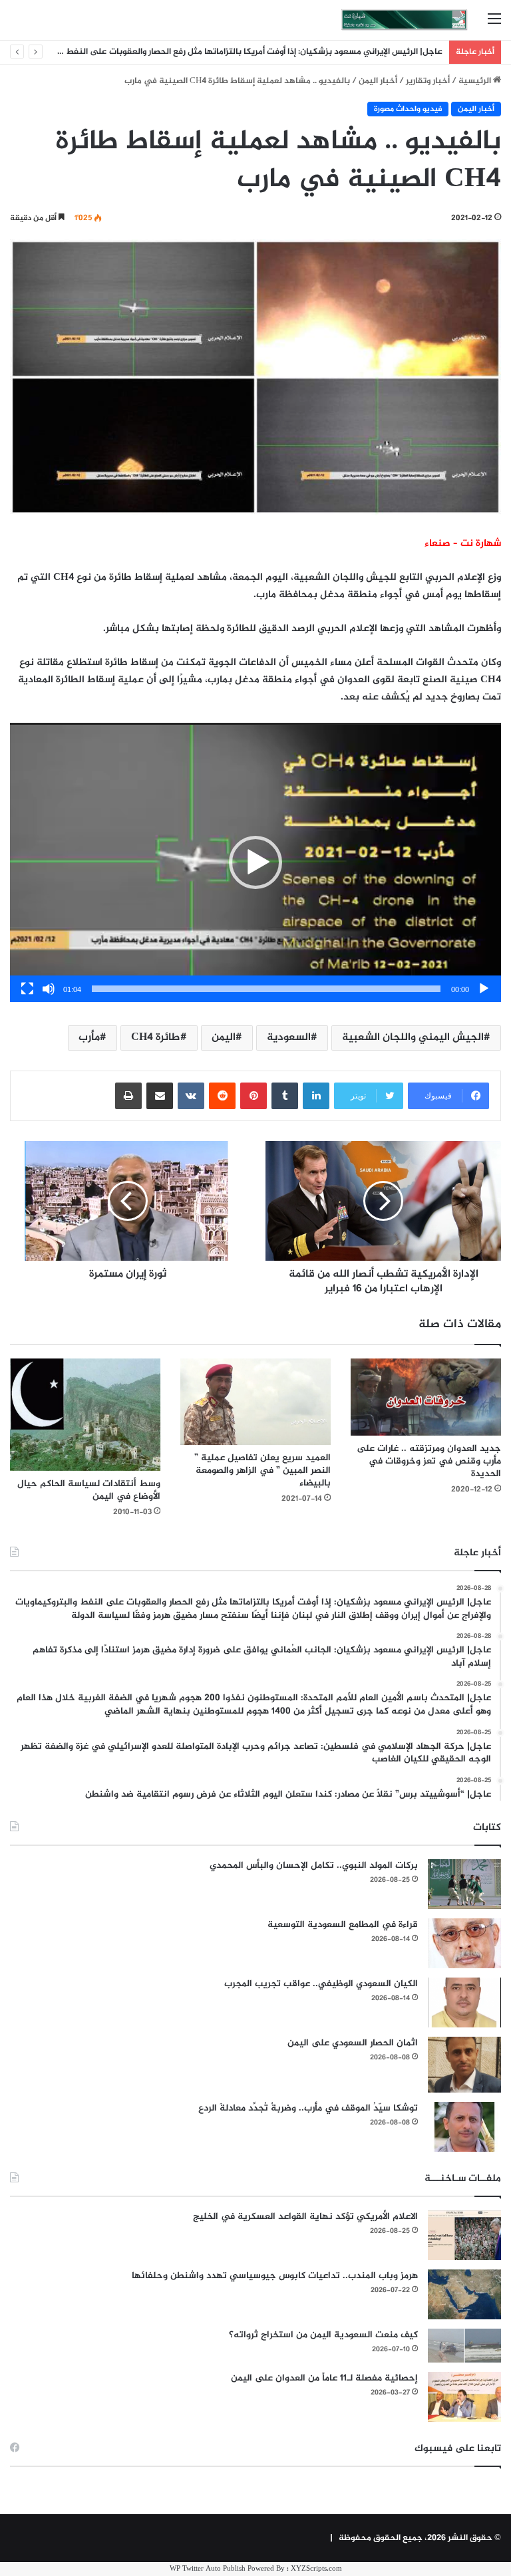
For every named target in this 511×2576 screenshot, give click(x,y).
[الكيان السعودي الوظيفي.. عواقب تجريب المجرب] (464, 2002)
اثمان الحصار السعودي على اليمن (353, 2043)
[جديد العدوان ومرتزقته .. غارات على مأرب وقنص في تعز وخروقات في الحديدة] (426, 1397)
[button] (255, 862)
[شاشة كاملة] (27, 989)
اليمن (224, 1038)
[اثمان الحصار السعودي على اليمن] (464, 2065)
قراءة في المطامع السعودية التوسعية (343, 1925)
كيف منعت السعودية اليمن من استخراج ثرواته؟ (323, 2335)
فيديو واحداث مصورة (408, 109)
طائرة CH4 (156, 1038)
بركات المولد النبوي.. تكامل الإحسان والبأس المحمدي (314, 1866)
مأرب (89, 1038)
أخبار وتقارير (428, 81)
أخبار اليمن (378, 81)
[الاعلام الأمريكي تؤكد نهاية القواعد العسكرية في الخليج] (464, 2235)
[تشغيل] (484, 989)
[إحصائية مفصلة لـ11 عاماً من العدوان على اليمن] (464, 2397)
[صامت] (49, 989)
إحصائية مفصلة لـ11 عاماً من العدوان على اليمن (324, 2378)
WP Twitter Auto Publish (208, 2569)
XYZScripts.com (316, 2569)
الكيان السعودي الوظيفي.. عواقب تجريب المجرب (321, 1984)
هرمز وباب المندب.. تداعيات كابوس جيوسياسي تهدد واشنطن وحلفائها (275, 2276)
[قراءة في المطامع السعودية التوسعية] (464, 1943)
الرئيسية (476, 81)
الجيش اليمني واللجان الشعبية (413, 1038)
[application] (255, 863)
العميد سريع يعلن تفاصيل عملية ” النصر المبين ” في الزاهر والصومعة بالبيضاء (262, 1471)
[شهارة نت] (405, 20)
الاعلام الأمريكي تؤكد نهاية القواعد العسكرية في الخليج (305, 2217)
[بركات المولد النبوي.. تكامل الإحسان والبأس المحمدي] (464, 1884)
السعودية (289, 1038)
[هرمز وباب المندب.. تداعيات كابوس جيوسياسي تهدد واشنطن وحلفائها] (464, 2294)
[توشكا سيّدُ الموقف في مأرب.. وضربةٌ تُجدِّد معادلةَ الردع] (464, 2127)
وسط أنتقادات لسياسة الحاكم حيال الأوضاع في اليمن (89, 1490)
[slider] (266, 989)
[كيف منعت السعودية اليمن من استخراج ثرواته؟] (464, 2346)
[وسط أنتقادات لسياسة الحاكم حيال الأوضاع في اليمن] (85, 1415)
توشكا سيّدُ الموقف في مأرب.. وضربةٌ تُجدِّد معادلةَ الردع (308, 2108)
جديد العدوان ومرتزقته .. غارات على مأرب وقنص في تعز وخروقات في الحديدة (429, 1461)
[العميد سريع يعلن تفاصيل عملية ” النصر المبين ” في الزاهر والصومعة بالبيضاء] (255, 1402)
